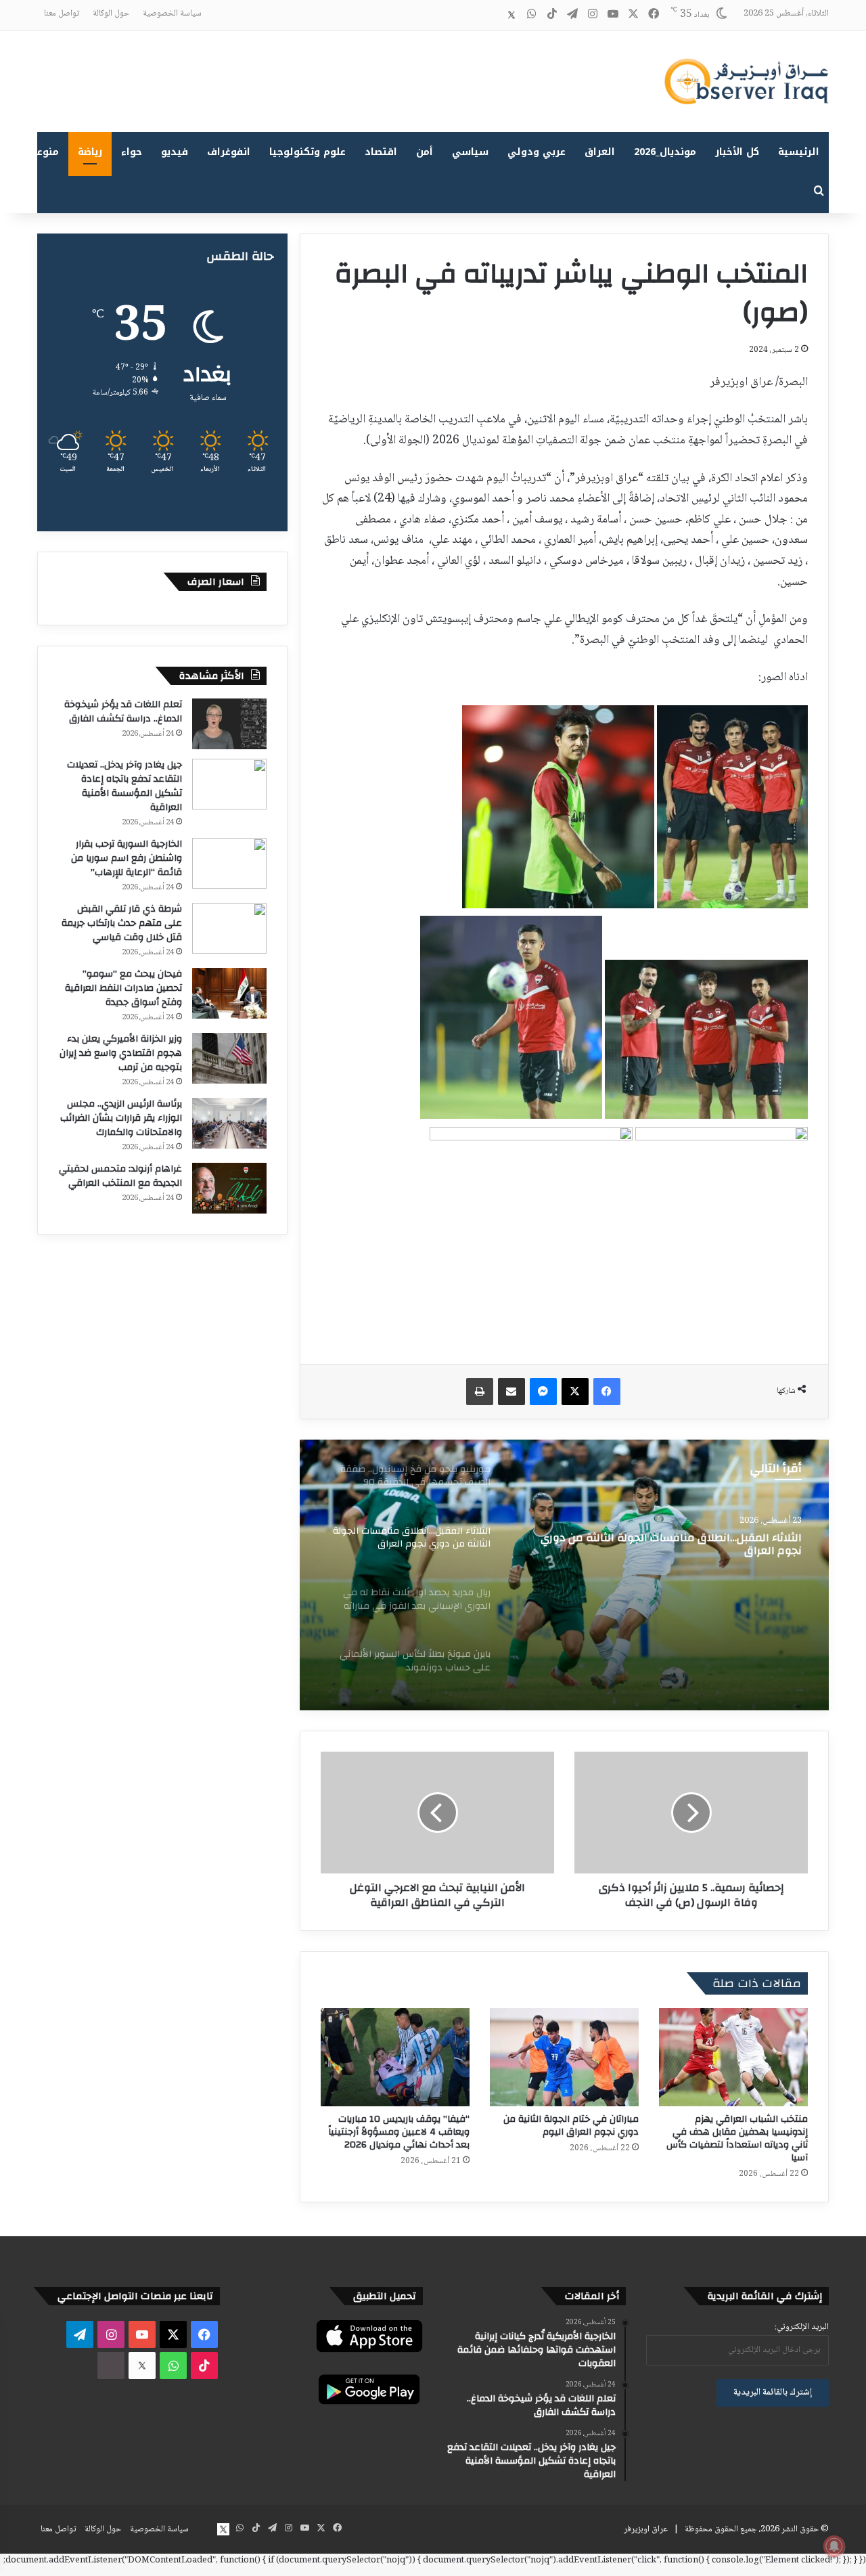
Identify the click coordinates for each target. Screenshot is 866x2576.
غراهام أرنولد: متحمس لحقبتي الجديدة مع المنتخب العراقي (120, 1176)
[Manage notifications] (834, 2546)
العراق (600, 152)
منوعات (42, 152)
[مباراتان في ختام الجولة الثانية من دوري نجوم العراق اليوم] (564, 2057)
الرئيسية (799, 152)
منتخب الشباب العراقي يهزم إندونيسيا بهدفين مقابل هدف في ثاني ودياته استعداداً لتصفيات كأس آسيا (737, 2138)
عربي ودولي (537, 152)
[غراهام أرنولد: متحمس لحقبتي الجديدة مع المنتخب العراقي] (229, 1188)
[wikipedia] (491, 15)
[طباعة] (480, 1392)
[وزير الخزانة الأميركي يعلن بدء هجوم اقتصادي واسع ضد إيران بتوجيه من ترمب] (229, 1058)
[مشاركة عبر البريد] (511, 1392)
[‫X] (575, 1392)
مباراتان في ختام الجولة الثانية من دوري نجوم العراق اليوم (571, 2126)
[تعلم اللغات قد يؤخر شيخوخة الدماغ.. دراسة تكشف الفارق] (229, 724)
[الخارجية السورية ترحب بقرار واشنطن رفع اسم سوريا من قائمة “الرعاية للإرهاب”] (229, 863)
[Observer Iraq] (746, 81)
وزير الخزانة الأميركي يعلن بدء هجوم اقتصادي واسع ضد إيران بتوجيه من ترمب (121, 1053)
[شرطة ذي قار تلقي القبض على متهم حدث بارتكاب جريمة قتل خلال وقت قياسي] (229, 928)
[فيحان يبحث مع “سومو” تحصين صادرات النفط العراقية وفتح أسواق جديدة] (229, 993)
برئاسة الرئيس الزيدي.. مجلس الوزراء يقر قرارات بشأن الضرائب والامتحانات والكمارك (121, 1118)
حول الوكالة (111, 14)
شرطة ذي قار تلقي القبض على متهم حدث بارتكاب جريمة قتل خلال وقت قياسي (122, 923)
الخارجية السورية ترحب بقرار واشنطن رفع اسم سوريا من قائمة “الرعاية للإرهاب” (127, 858)
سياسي (470, 152)
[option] (564, 1575)
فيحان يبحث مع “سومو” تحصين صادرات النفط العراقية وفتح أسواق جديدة (123, 988)
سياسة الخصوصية (172, 14)
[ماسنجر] (543, 1392)
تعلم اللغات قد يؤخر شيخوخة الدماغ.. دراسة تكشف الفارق (123, 712)
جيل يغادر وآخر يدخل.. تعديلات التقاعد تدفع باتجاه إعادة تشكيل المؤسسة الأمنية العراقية (124, 786)
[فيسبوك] (607, 1392)
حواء (132, 152)
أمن (425, 152)
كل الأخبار (737, 152)
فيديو (175, 152)
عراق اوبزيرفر (646, 2529)
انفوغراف (229, 152)
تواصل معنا (62, 14)
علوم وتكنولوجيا (307, 152)
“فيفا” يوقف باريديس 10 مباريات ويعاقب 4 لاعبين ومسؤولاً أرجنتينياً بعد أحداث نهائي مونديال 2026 (399, 2132)
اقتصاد (381, 152)
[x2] (511, 15)
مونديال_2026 (665, 152)
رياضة (90, 152)
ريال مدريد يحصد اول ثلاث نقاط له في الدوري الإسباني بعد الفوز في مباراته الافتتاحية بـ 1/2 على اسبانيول (668, 1545)
